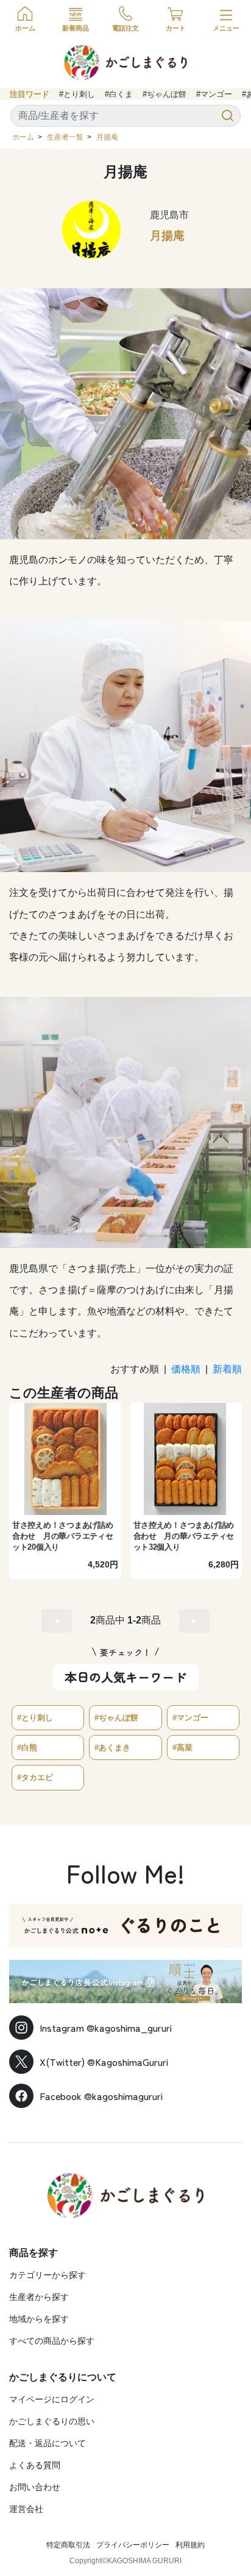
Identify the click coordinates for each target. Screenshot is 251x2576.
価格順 (186, 1369)
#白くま (119, 94)
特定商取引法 (68, 2545)
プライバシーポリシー (133, 2545)
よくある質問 (35, 2465)
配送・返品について (48, 2443)
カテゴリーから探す (48, 2275)
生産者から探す (39, 2297)
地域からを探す (39, 2319)
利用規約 (190, 2545)
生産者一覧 (65, 137)
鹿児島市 (169, 215)
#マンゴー (214, 94)
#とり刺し (77, 94)
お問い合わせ (35, 2487)
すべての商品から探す (52, 2341)
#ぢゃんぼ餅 (164, 94)
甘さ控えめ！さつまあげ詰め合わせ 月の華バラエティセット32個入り (184, 1536)
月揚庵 (107, 137)
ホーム (23, 137)
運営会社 (26, 2509)
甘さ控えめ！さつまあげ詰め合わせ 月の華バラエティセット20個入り (63, 1536)
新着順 (227, 1369)
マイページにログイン (52, 2399)
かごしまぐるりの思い (52, 2421)
